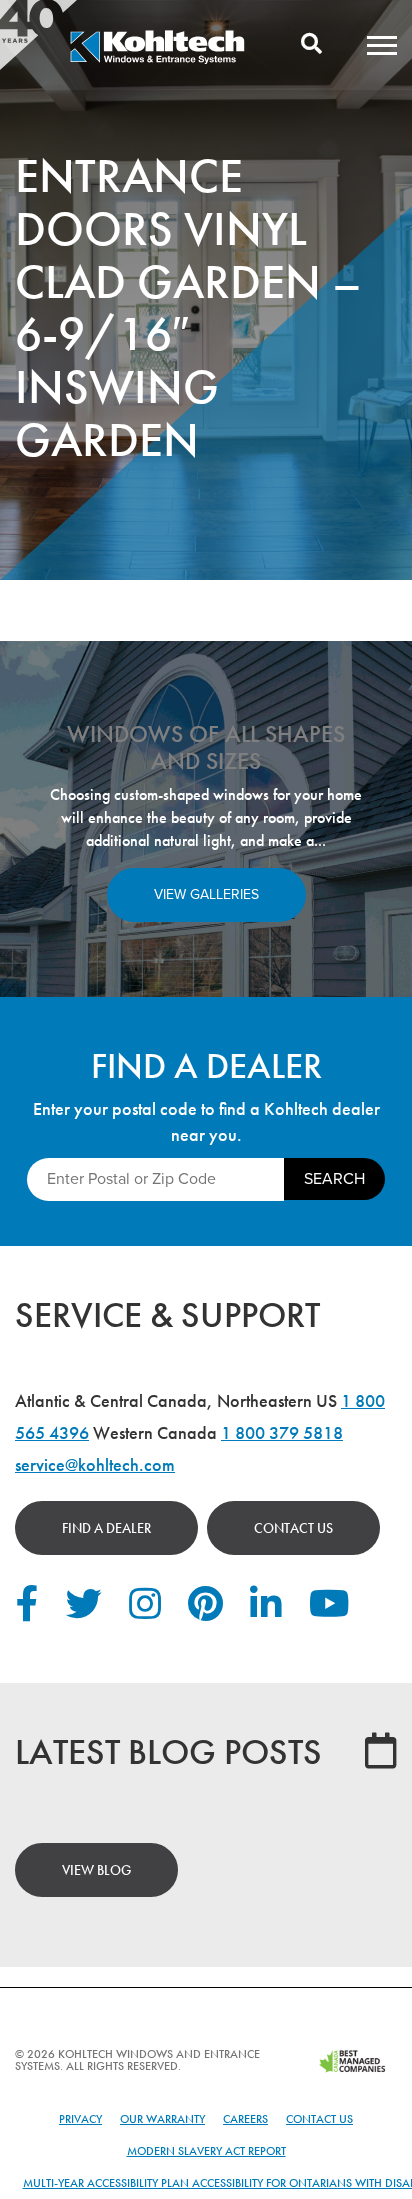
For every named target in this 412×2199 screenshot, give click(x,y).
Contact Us (293, 1528)
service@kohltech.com (95, 1464)
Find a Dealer (106, 1528)
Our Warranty (162, 2119)
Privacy (80, 2119)
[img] (157, 61)
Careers (245, 2119)
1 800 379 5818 (282, 1432)
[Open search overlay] (311, 45)
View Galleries (206, 894)
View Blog (96, 1870)
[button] (382, 45)
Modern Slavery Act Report (206, 2151)
